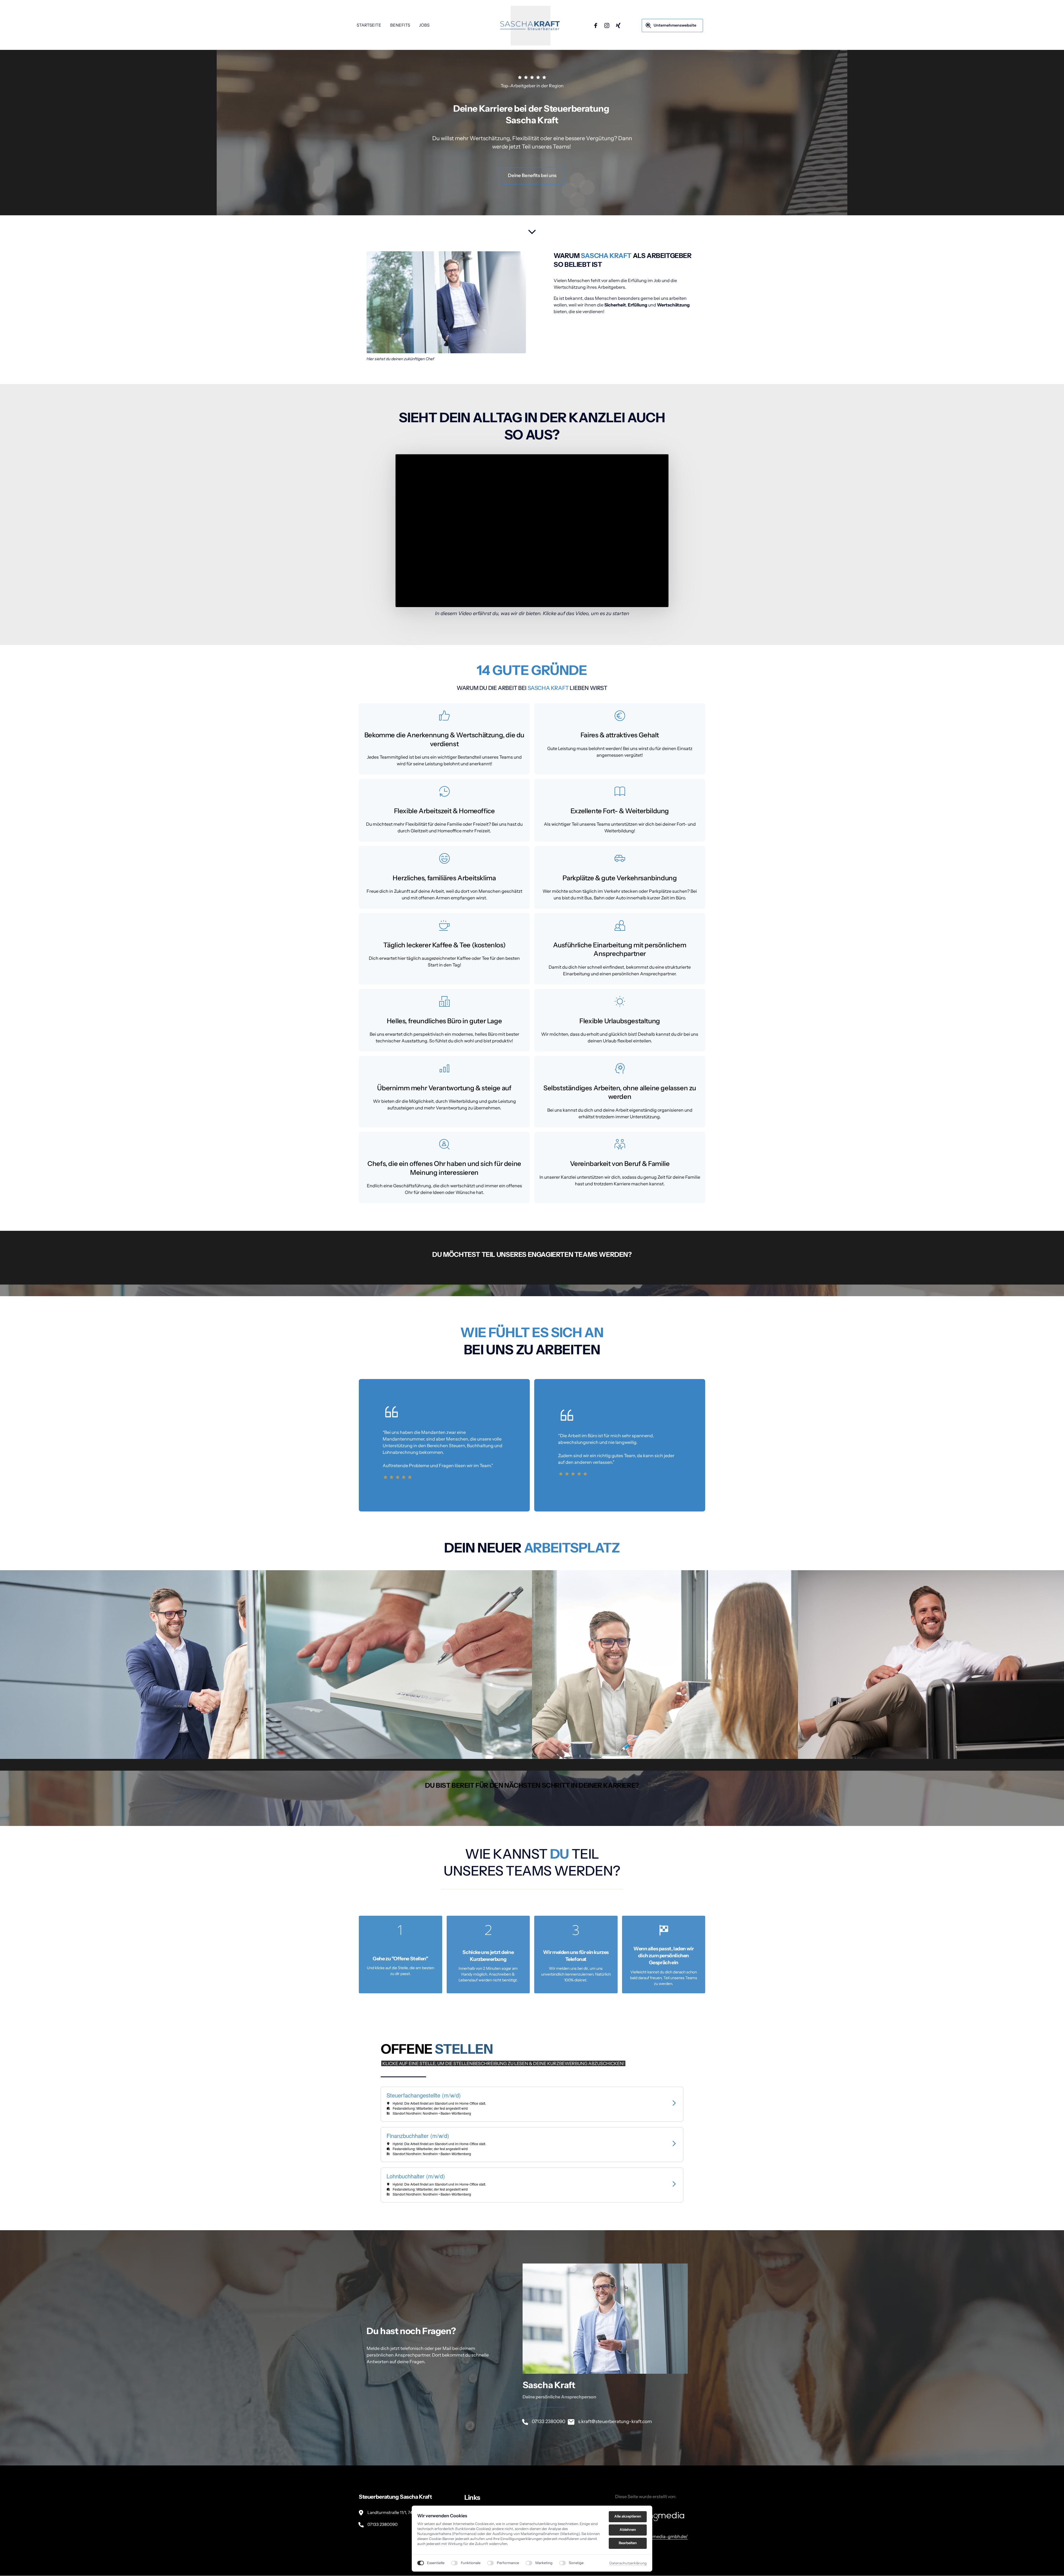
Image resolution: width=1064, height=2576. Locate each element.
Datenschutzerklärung (628, 2563)
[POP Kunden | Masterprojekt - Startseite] (530, 26)
